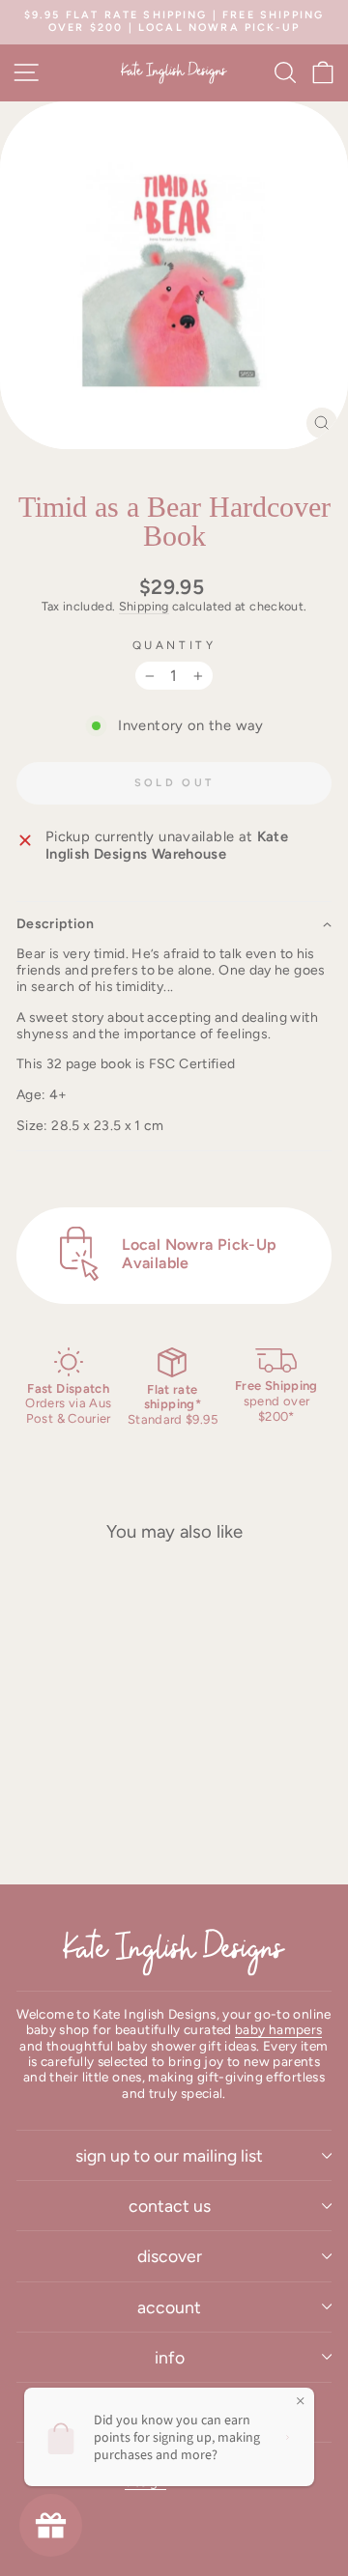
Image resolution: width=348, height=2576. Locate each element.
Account (169, 2307)
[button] (174, 924)
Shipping (144, 606)
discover (170, 2256)
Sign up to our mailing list (169, 2155)
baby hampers (278, 2029)
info (170, 2357)
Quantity (174, 645)
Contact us (170, 2206)
